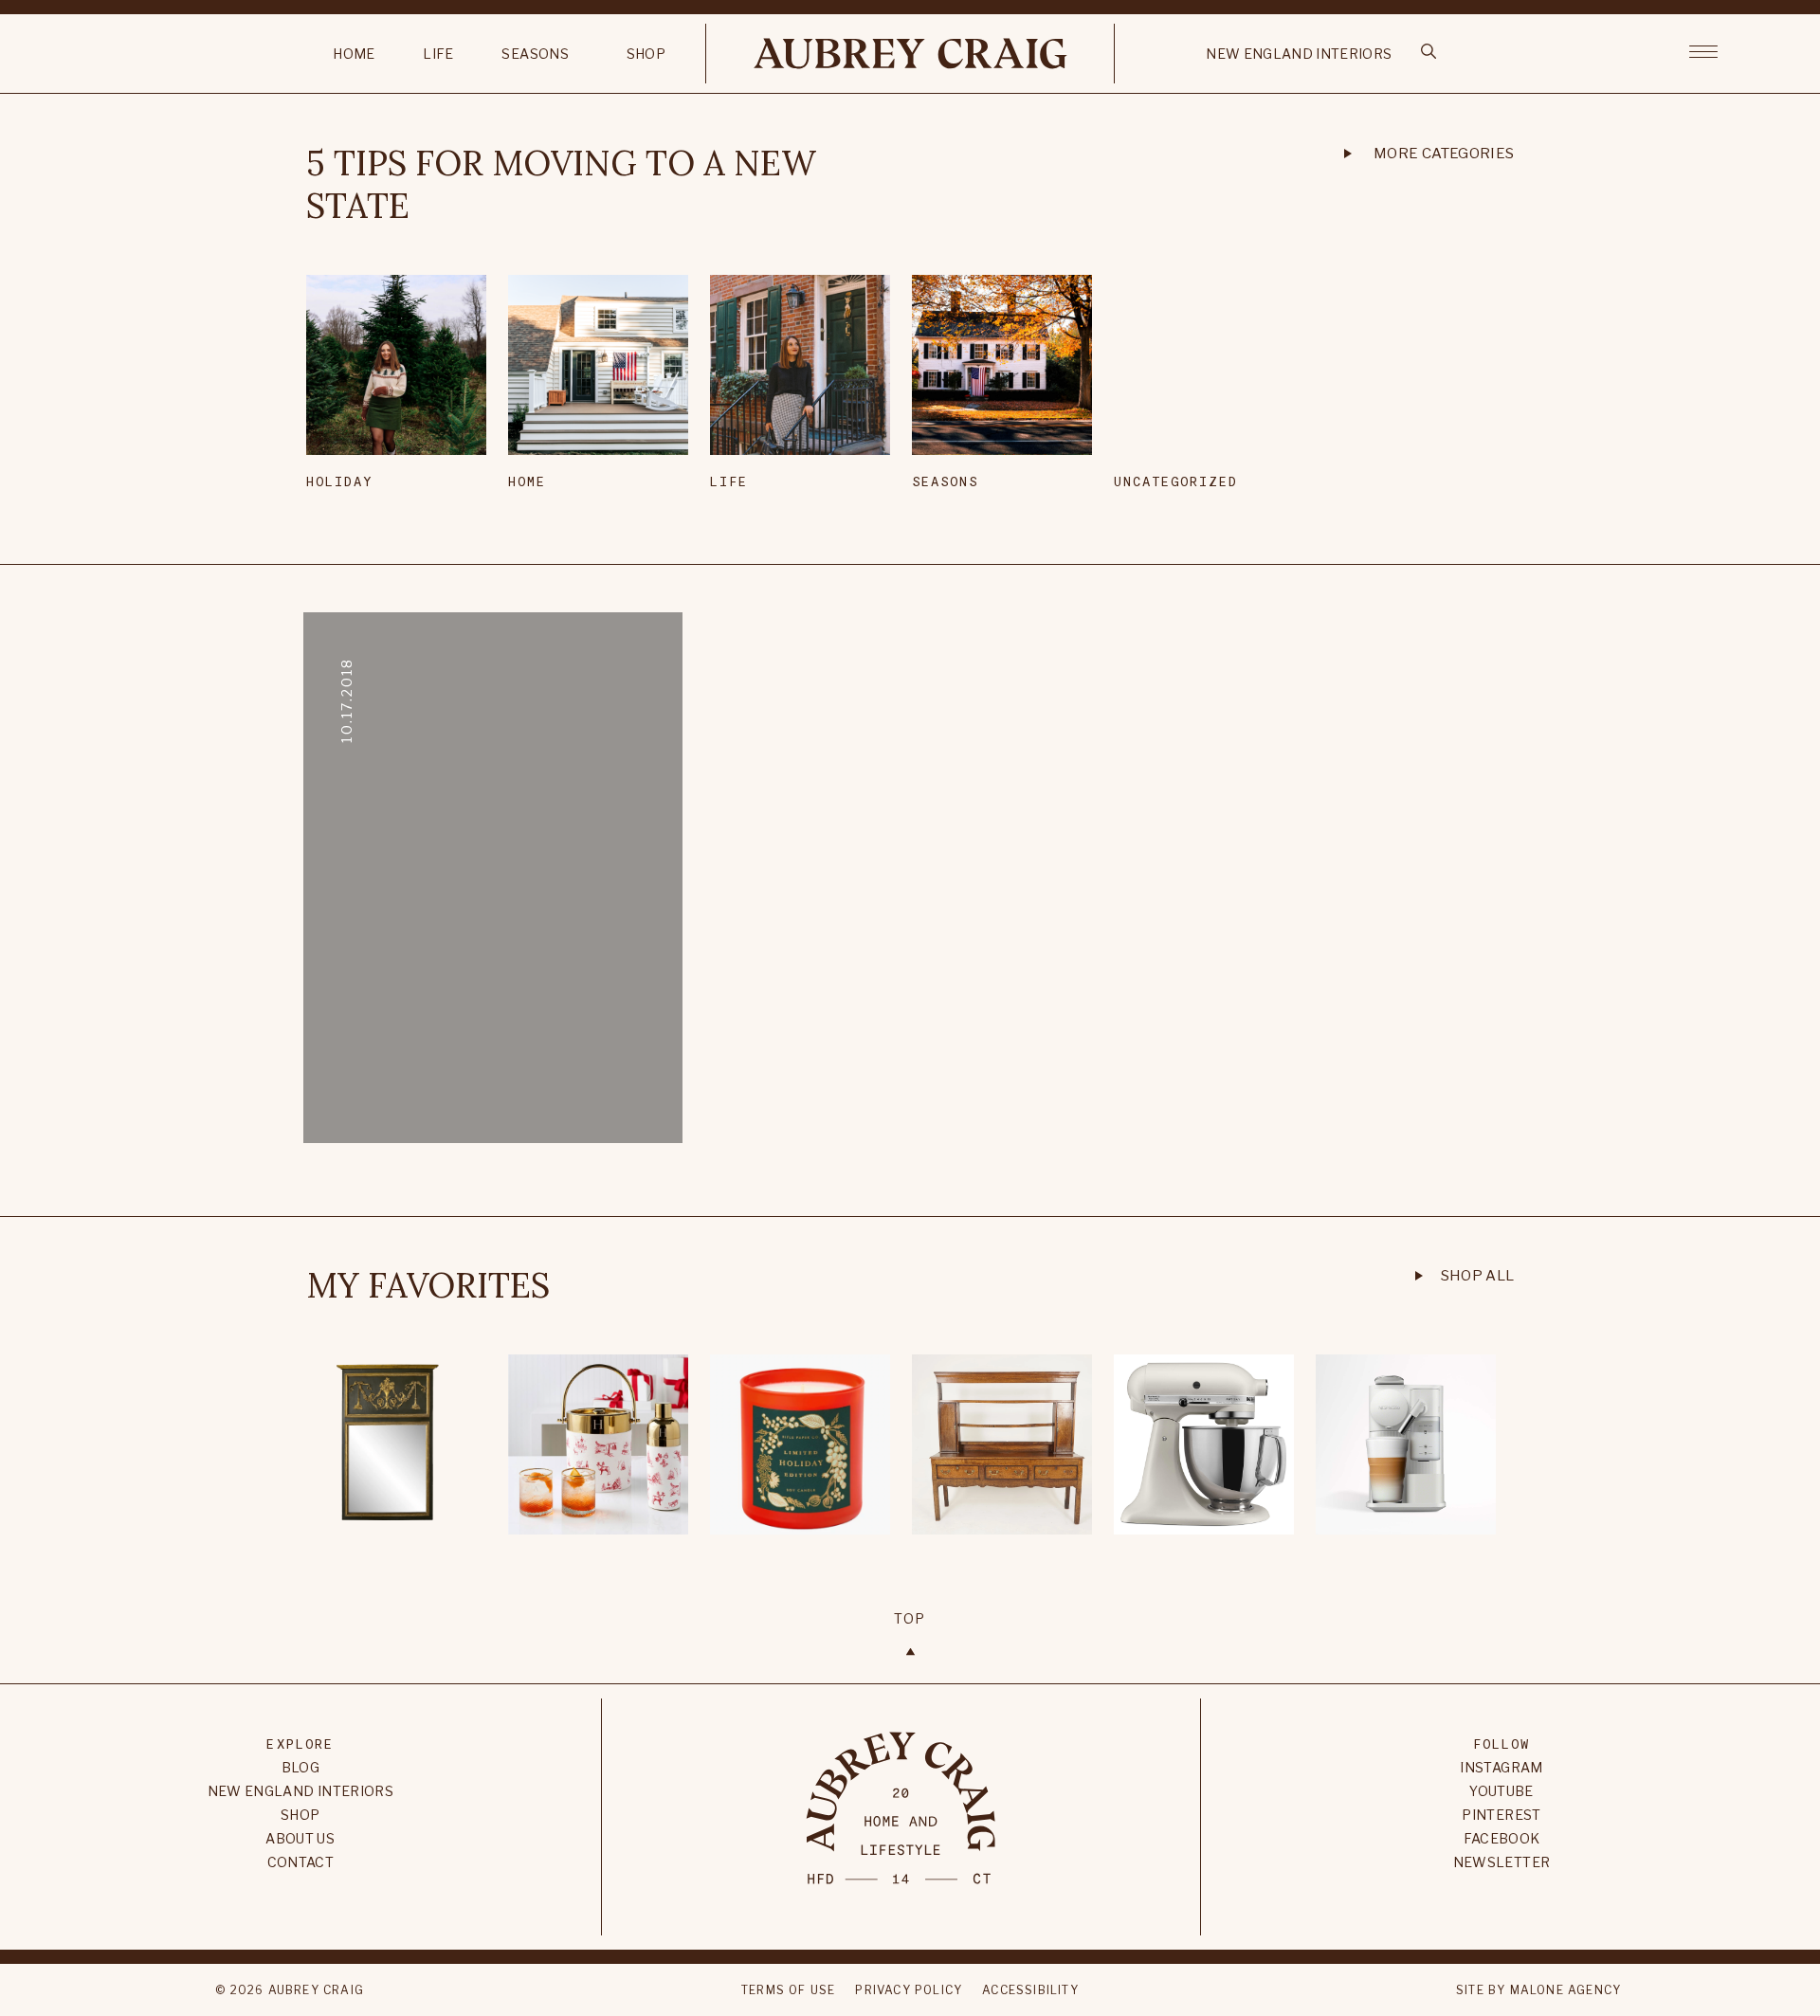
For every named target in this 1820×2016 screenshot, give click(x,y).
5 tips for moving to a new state (561, 185)
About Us (300, 1838)
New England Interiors (1299, 54)
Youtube (1501, 1791)
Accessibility (1030, 1990)
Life (438, 54)
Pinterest (1501, 1815)
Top (910, 1618)
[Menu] (1703, 50)
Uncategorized (1176, 481)
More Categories (1444, 154)
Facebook (1502, 1838)
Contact (300, 1862)
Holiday (340, 481)
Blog (300, 1767)
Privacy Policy (909, 1990)
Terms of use (788, 1990)
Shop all (1478, 1276)
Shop (646, 54)
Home (354, 54)
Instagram (1501, 1767)
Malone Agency (1566, 1990)
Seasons (535, 54)
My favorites (428, 1286)
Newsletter (1502, 1862)
